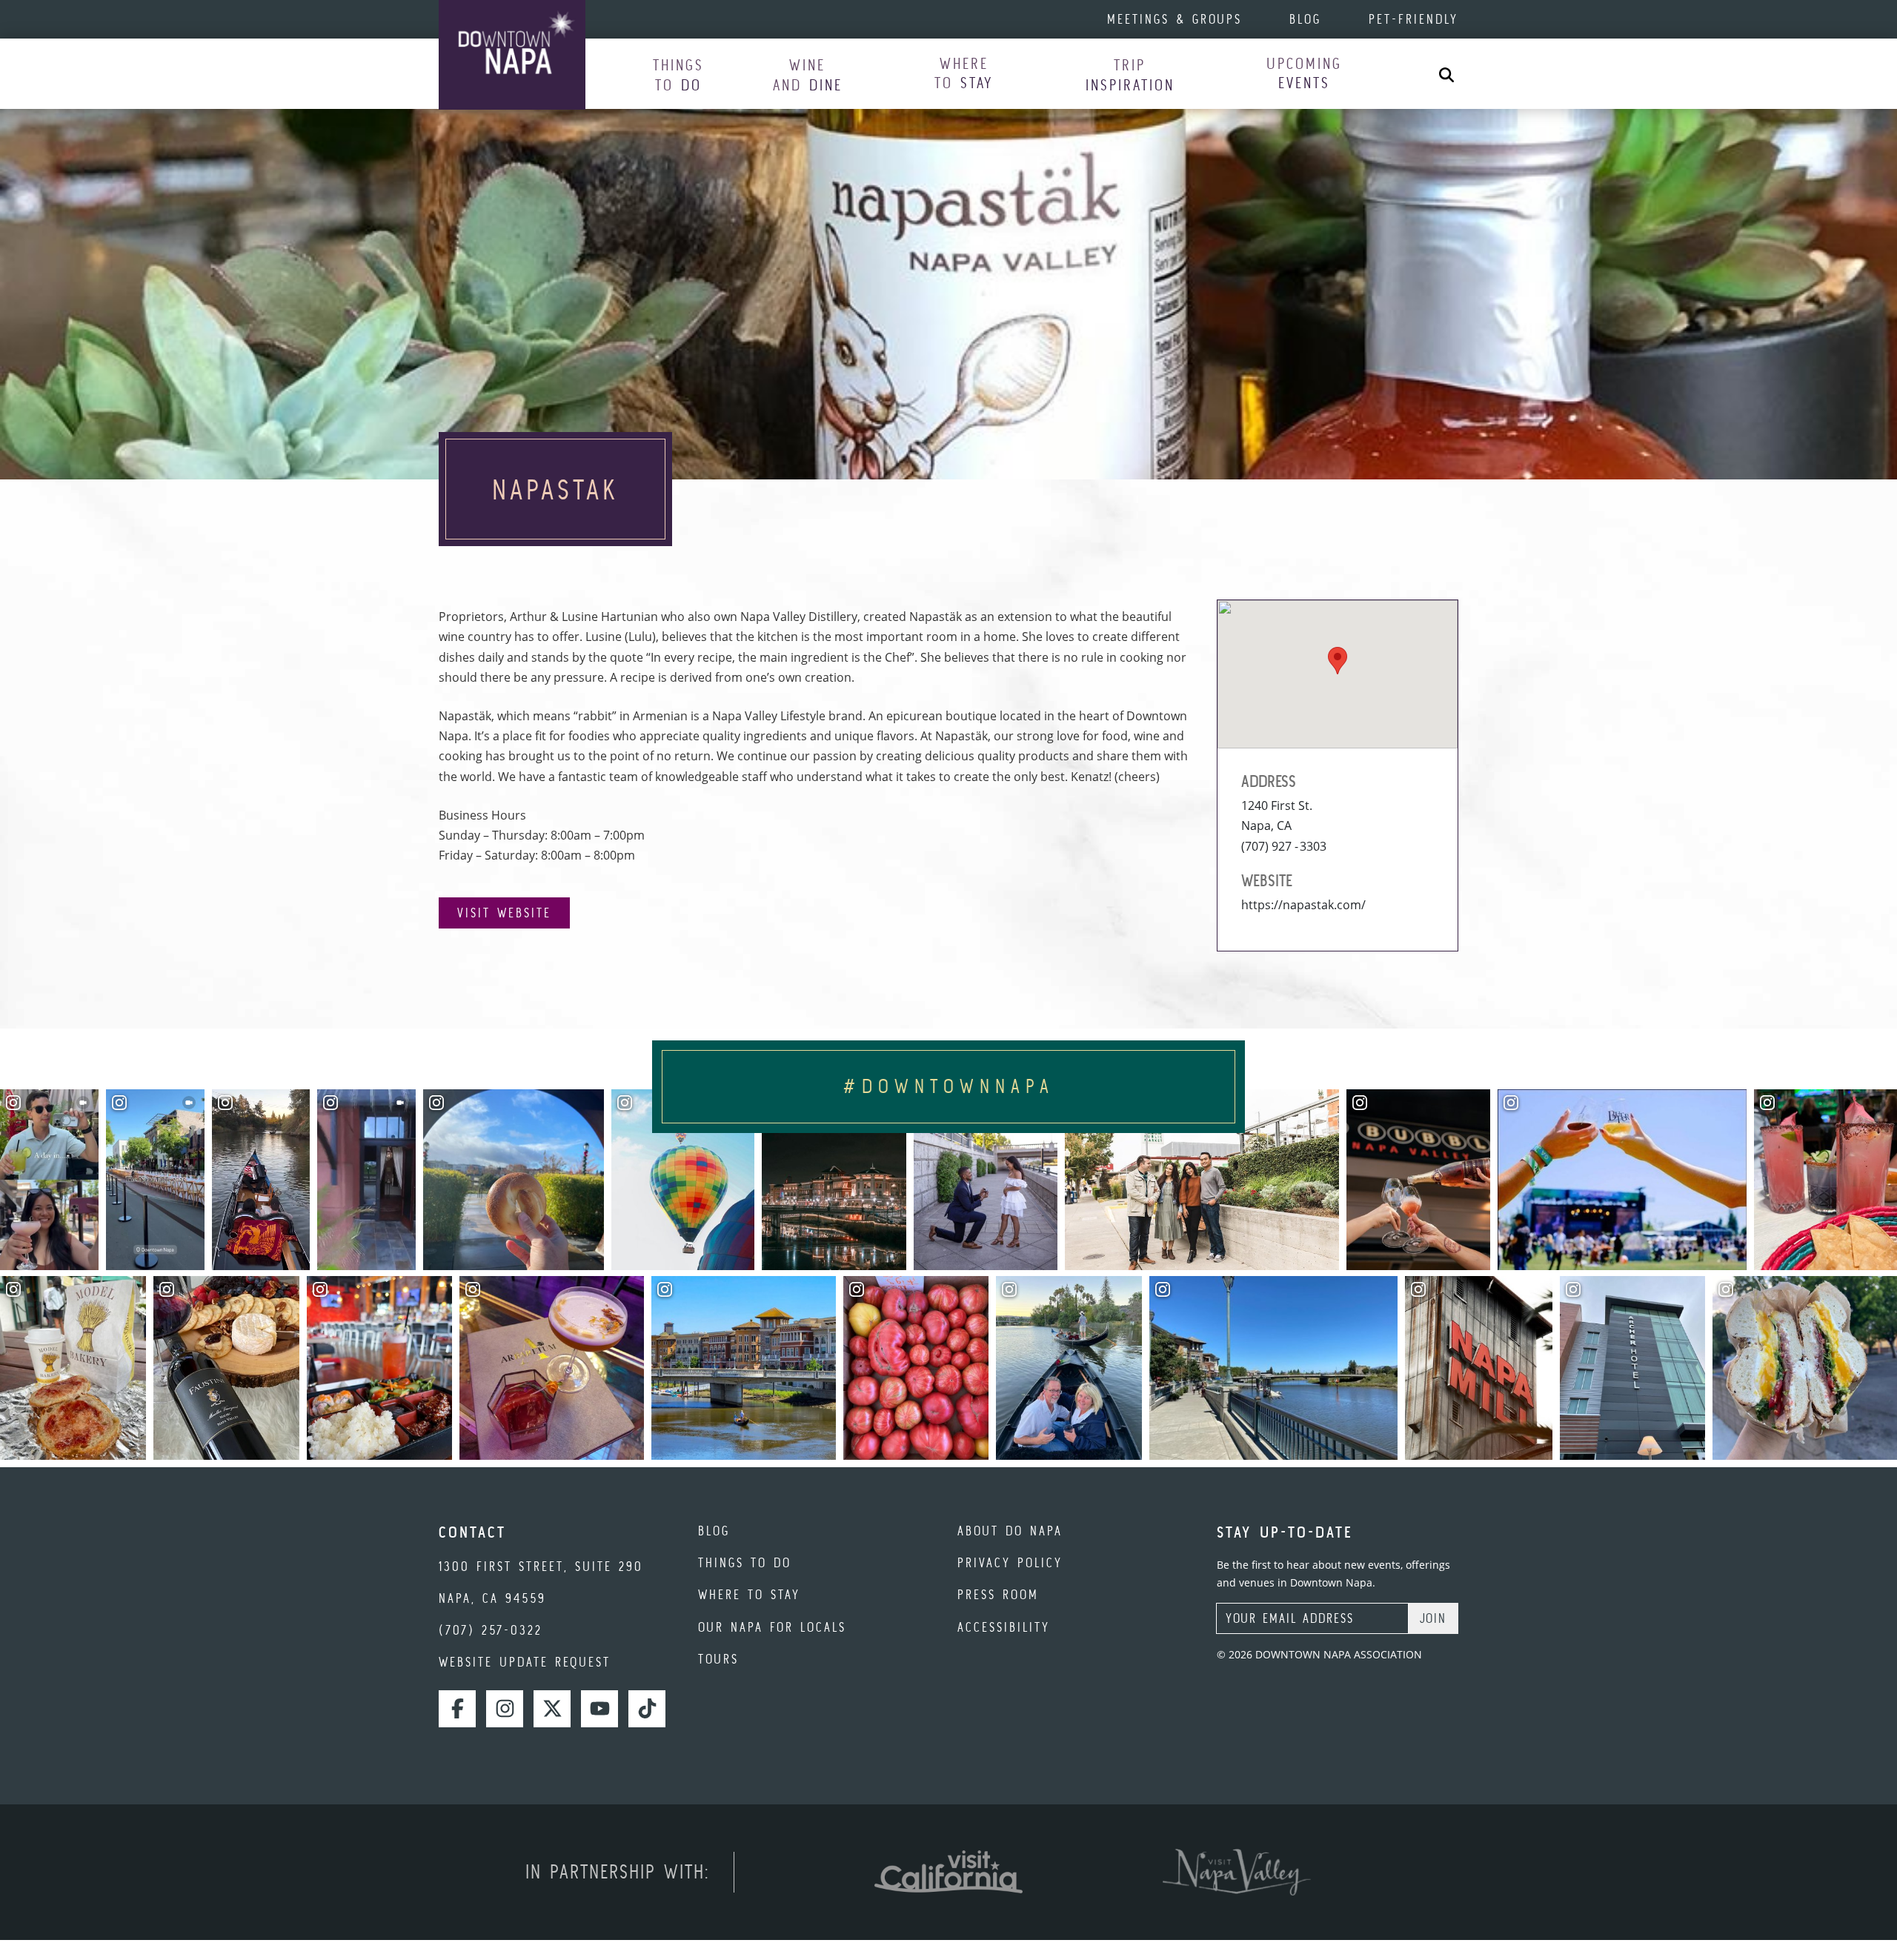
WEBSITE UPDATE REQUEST (525, 1662)
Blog (1305, 19)
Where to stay (749, 1594)
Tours (718, 1659)
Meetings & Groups (1175, 19)
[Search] (1446, 74)
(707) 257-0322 (491, 1630)
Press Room (998, 1594)
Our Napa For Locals (772, 1627)
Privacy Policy (1010, 1562)
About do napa (1010, 1531)
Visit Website (504, 913)
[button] (678, 74)
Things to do (745, 1562)
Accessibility (1004, 1627)
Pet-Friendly (1413, 19)
